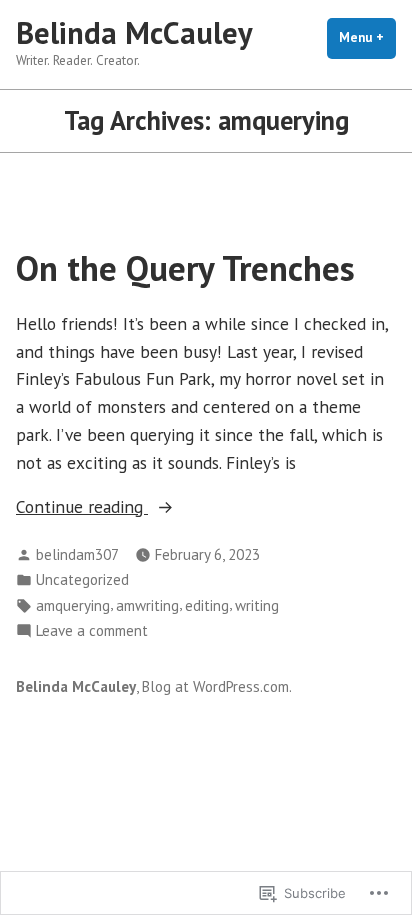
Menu (367, 37)
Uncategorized (82, 579)
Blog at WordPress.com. (217, 686)
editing (207, 605)
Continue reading (82, 507)
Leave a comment (92, 631)
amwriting (147, 605)
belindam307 (77, 554)
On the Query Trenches (185, 268)
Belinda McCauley (134, 32)
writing (257, 605)
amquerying (73, 605)
